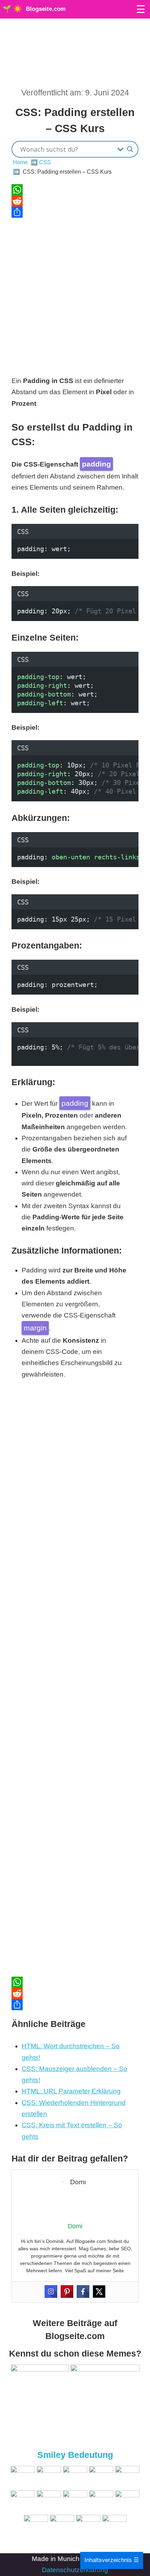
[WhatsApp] (75, 190)
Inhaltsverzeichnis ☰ (112, 2560)
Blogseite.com (46, 9)
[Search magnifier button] (130, 149)
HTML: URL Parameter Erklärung (71, 2091)
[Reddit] (75, 201)
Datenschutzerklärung (75, 2570)
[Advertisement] (75, 293)
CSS (45, 162)
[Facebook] (83, 2292)
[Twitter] (99, 2292)
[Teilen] (75, 212)
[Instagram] (51, 2292)
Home (20, 162)
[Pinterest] (67, 2292)
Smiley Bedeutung (75, 2455)
